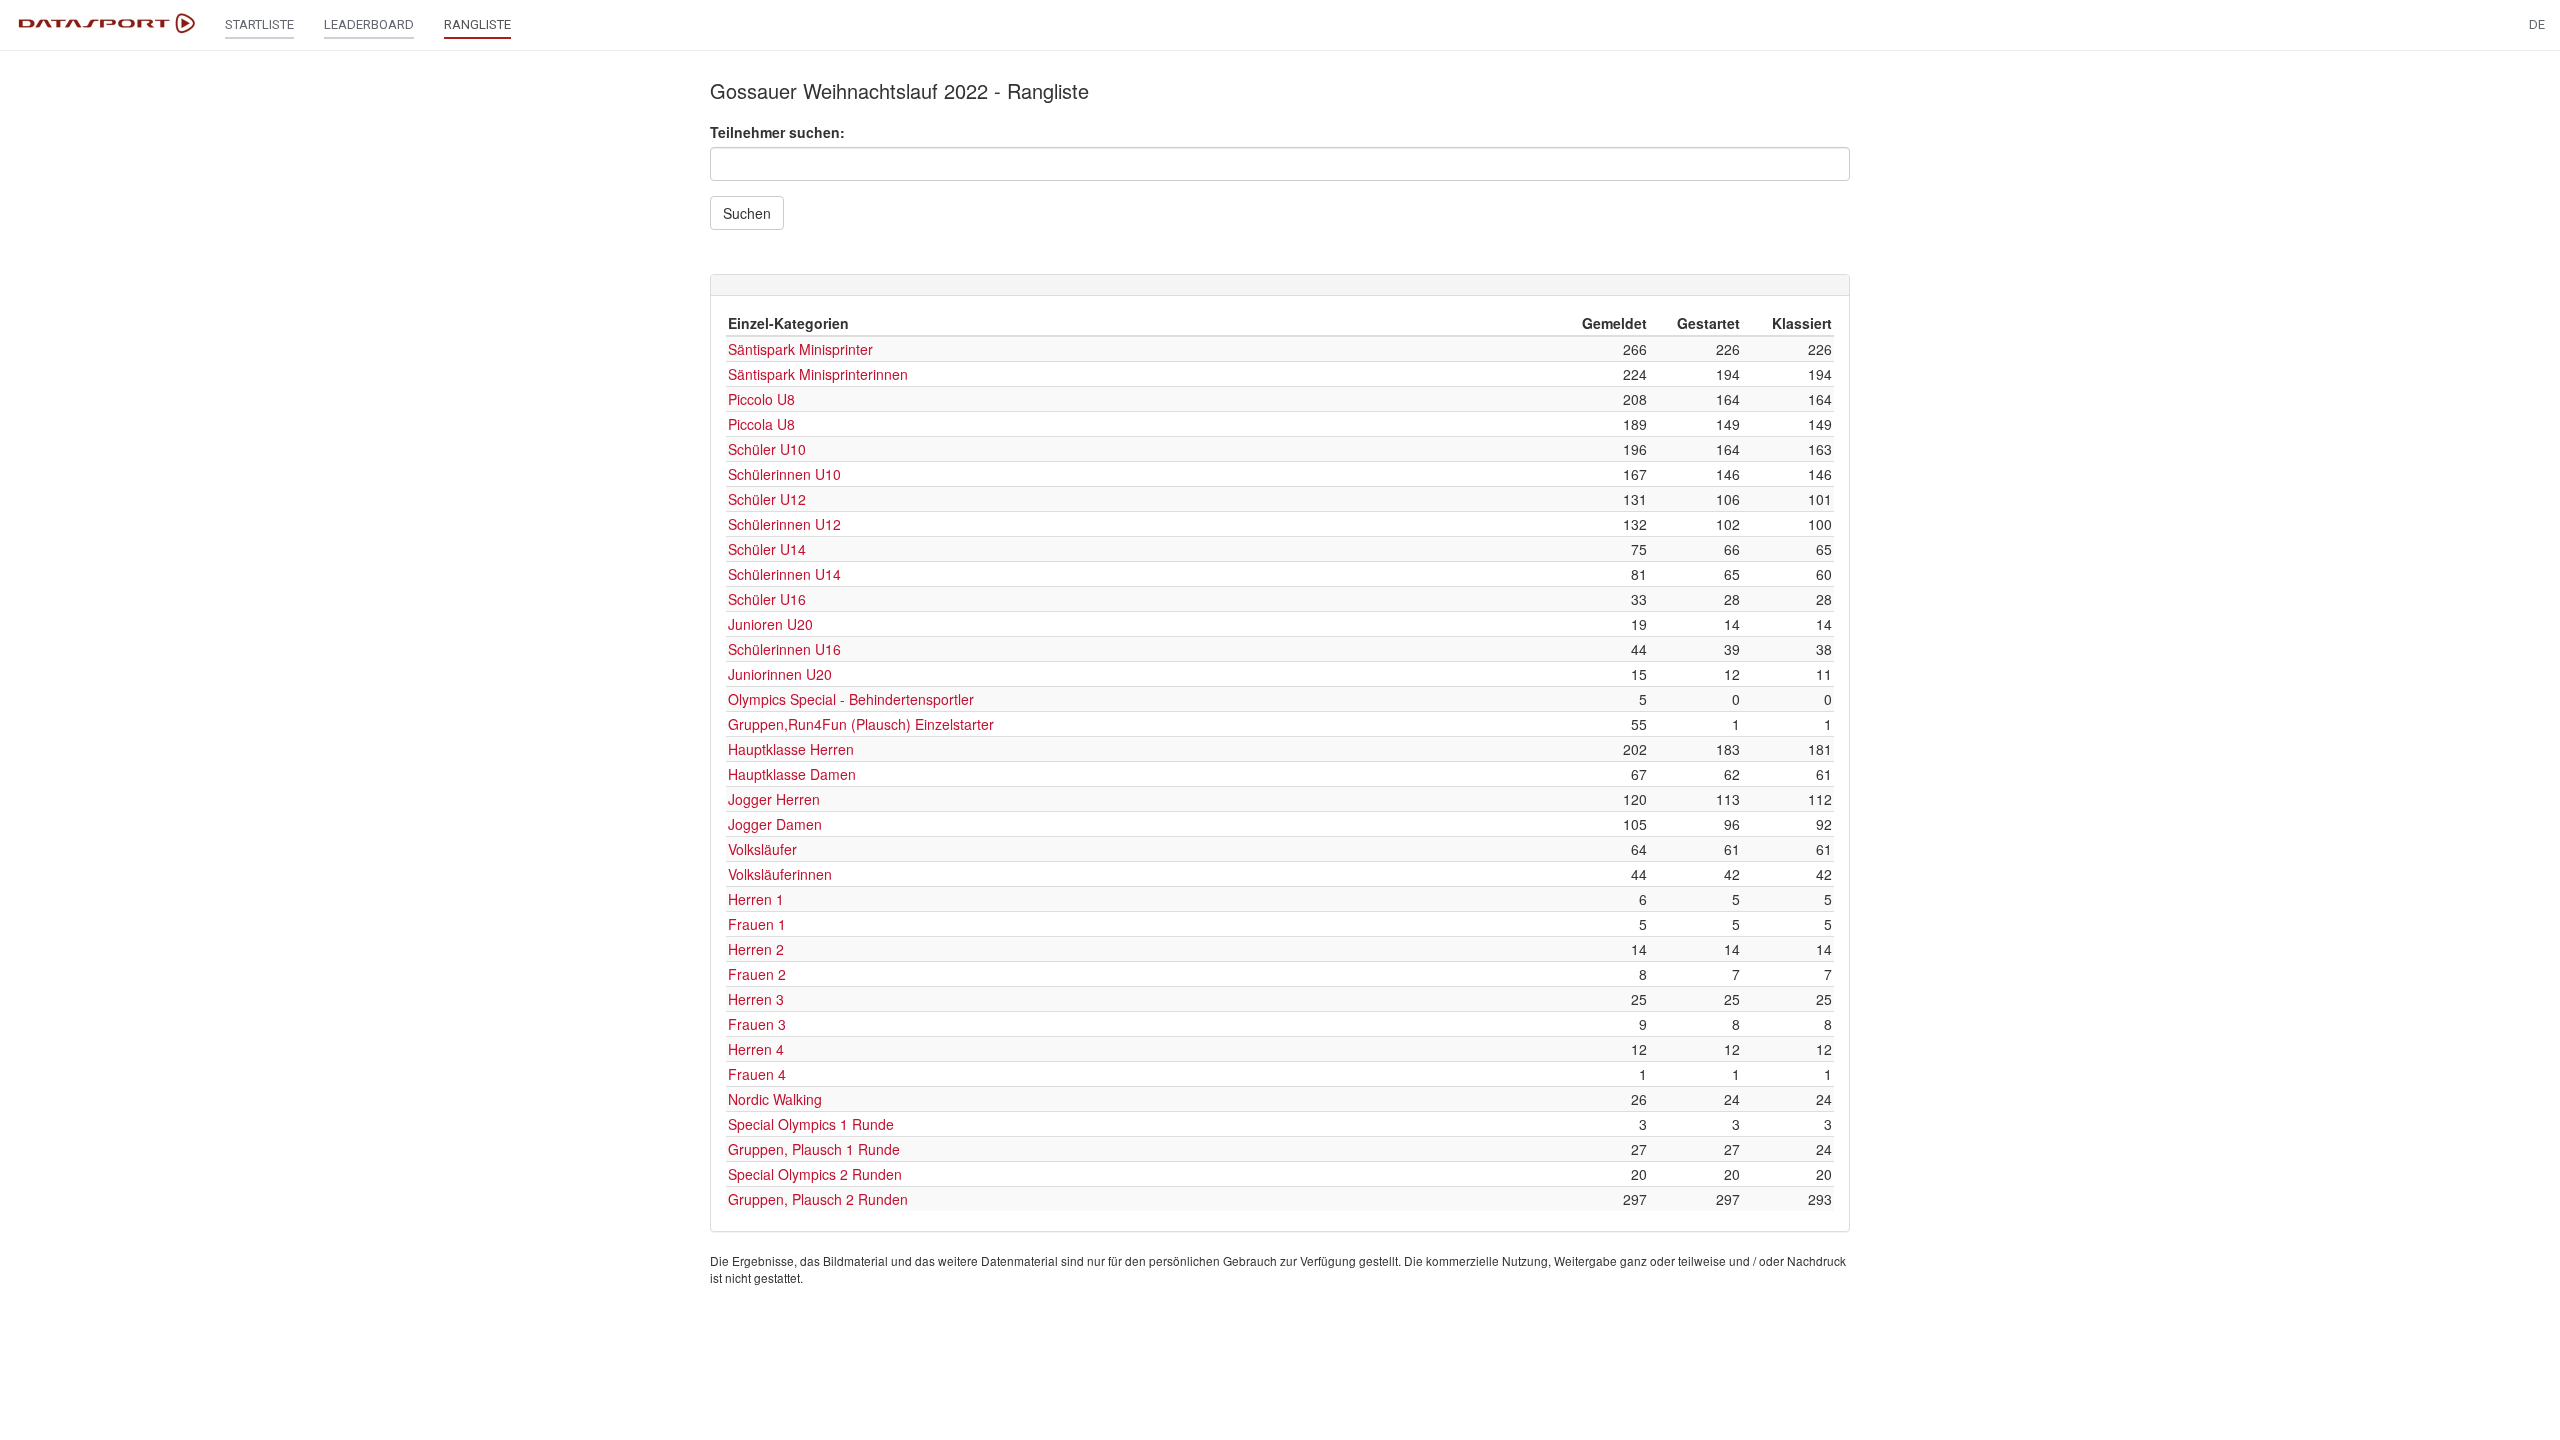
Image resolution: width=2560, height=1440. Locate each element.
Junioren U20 (770, 624)
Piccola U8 (761, 424)
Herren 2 (756, 949)
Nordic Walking (775, 1099)
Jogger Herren (774, 799)
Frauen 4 (757, 1074)
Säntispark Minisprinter (800, 349)
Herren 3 (756, 999)
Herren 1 (756, 899)
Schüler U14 (767, 549)
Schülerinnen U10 (784, 474)
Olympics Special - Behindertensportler (851, 699)
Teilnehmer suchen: (777, 132)
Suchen (747, 213)
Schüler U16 (767, 599)
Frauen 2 (757, 974)
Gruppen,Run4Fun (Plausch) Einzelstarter (861, 724)
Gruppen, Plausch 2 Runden (818, 1199)
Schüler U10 (767, 449)
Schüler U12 (767, 499)
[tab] (1280, 285)
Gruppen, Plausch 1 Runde (814, 1149)
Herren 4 (756, 1049)
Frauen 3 (757, 1024)
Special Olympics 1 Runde (811, 1124)
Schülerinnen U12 (784, 524)
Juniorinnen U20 (780, 674)
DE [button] (2537, 24)
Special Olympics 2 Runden (815, 1174)
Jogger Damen (775, 824)
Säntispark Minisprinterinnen (818, 374)
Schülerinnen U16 (784, 649)
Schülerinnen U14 (784, 574)
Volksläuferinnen (780, 874)
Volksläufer (762, 849)
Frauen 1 (757, 924)
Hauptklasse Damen (792, 774)
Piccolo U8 (761, 399)
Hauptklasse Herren (791, 749)
